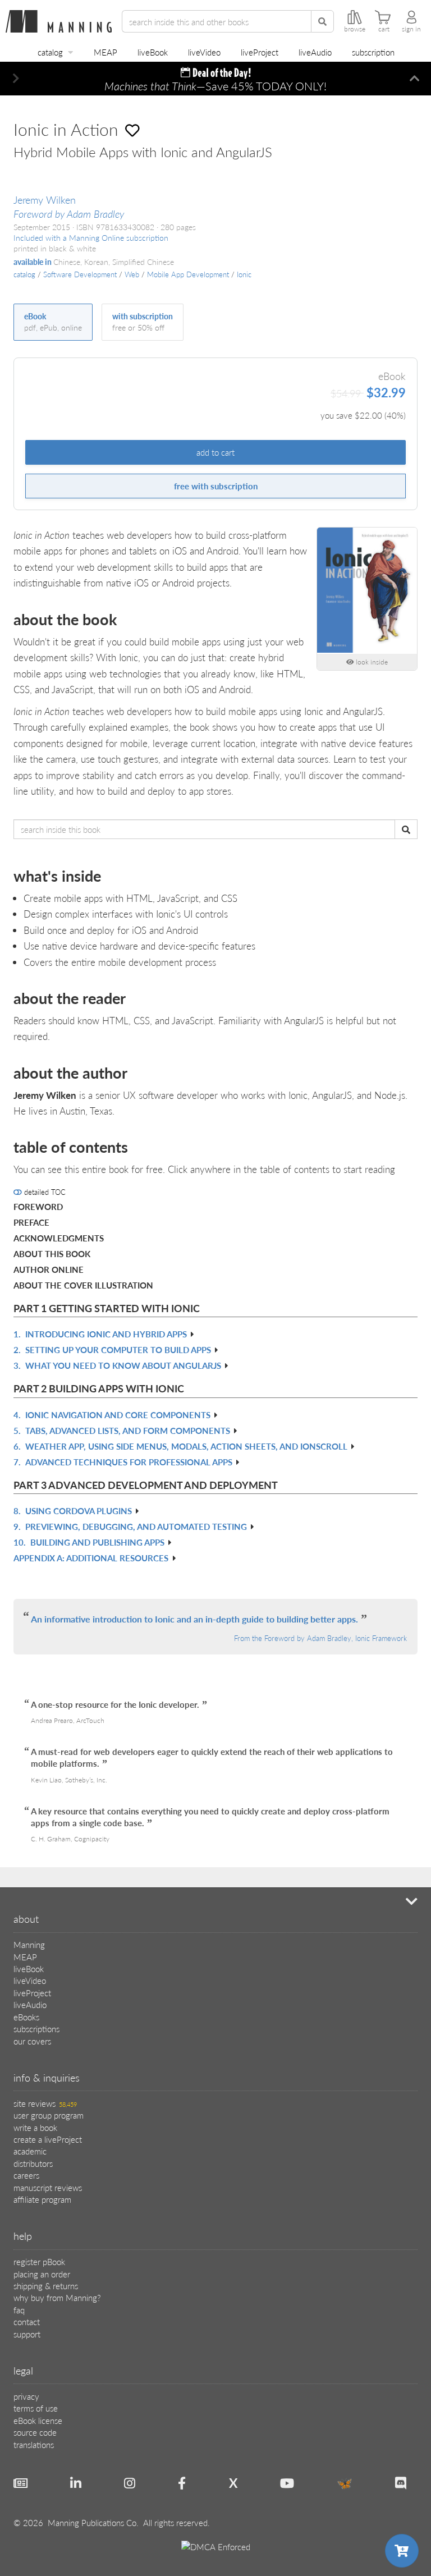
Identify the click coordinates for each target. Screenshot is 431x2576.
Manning (29, 1944)
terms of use (36, 2408)
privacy (26, 2396)
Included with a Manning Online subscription (91, 238)
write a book (35, 2127)
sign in (411, 29)
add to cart (215, 452)
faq (19, 2310)
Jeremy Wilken (45, 200)
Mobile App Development (188, 274)
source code (35, 2432)
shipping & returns (46, 2286)
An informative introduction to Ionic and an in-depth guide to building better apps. (194, 1619)
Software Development (80, 274)
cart (384, 29)
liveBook (153, 52)
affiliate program (42, 2199)
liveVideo (204, 52)
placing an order (42, 2274)
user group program (49, 2115)
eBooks (26, 2017)
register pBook (39, 2261)
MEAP (106, 52)
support (27, 2334)
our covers (32, 2041)
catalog (50, 52)
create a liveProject (48, 2139)
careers (26, 2175)
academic (30, 2151)
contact (27, 2321)
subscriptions (36, 2029)
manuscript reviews (48, 2187)
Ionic (244, 274)
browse (355, 29)
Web (132, 274)
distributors (33, 2163)
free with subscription (216, 486)
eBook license (38, 2420)
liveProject (260, 52)
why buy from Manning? (57, 2297)
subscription (373, 52)
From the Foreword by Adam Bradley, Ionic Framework (320, 1638)
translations (34, 2444)
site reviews (45, 2103)
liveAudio (315, 52)
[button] (16, 79)
